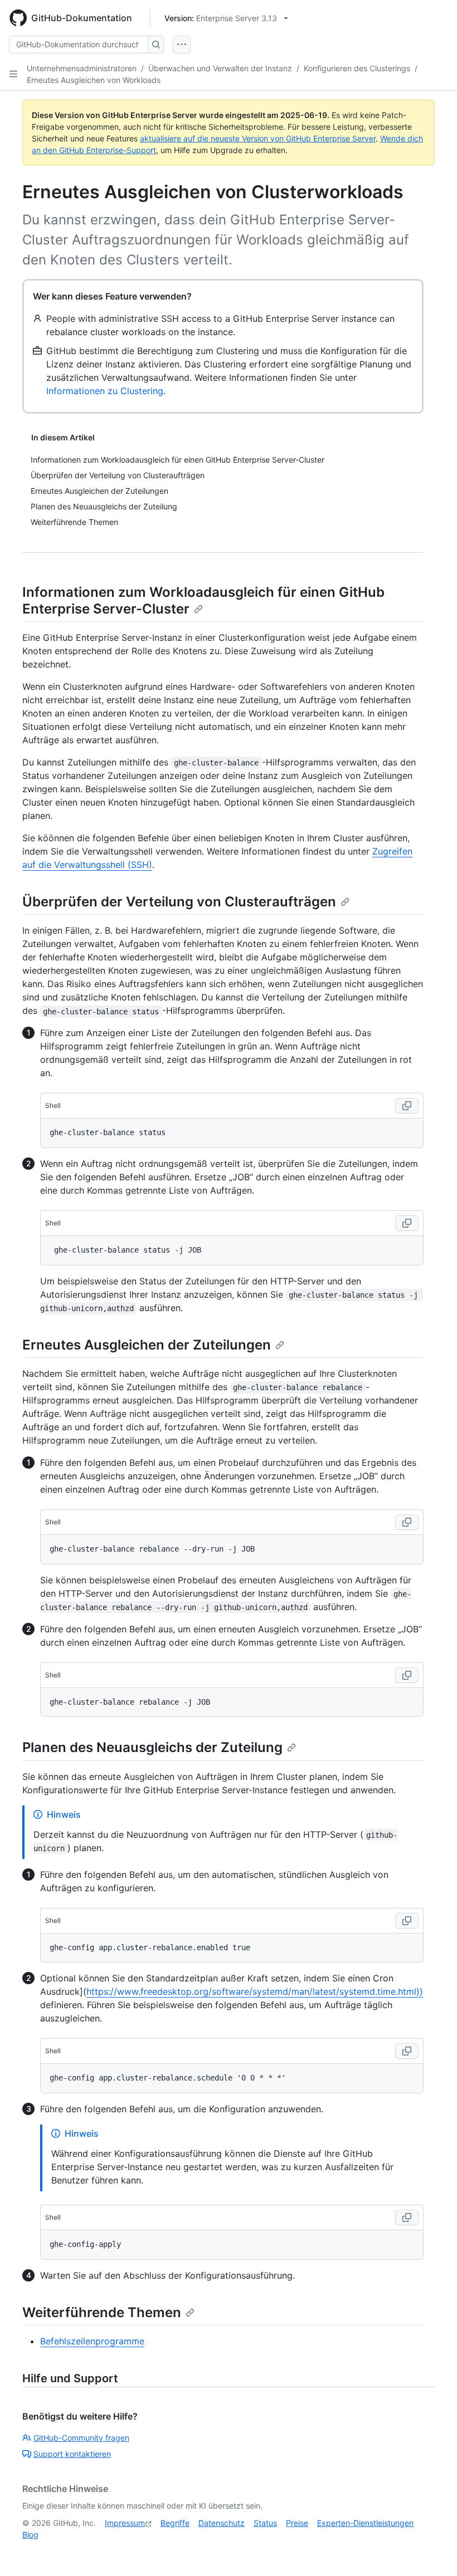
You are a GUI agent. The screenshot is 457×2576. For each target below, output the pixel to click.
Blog (30, 2535)
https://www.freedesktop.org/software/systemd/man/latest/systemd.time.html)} (255, 1991)
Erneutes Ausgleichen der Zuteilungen (147, 1345)
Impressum (125, 2523)
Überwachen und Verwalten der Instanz (220, 68)
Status (265, 2523)
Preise (297, 2523)
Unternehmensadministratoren (82, 68)
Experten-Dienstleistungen (365, 2523)
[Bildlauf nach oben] (432, 2552)
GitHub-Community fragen (81, 2438)
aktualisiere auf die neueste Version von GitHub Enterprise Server (258, 138)
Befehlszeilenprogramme (92, 2341)
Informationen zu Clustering (105, 391)
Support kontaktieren (72, 2454)
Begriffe (175, 2523)
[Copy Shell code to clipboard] (407, 1106)
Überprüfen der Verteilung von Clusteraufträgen (179, 902)
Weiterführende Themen (102, 2312)
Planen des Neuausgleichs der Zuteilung (152, 1747)
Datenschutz (222, 2523)
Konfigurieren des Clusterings (357, 68)
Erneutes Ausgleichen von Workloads (94, 80)
